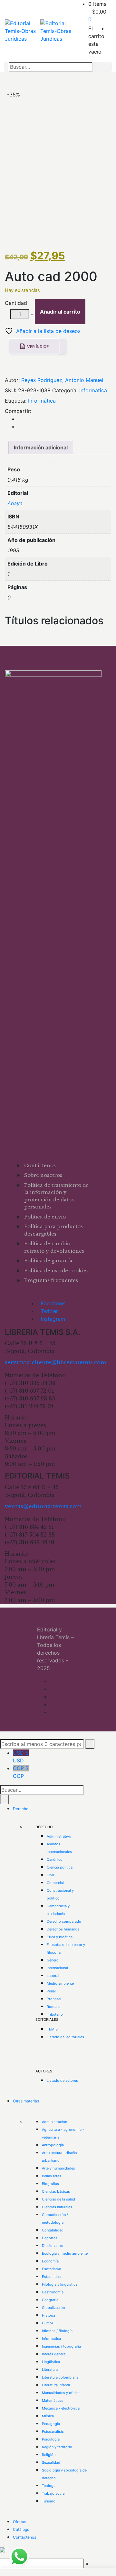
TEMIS (52, 2029)
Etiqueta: (16, 401)
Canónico (55, 1859)
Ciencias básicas (56, 2191)
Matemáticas (53, 2401)
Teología (49, 2486)
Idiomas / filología (57, 2331)
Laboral (53, 1976)
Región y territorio (57, 2447)
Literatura (50, 2370)
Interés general (54, 2354)
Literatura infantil (56, 2385)
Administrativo (59, 1836)
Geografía (50, 2300)
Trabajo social (54, 2493)
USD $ (21, 1757)
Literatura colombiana (60, 2377)
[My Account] (109, 28)
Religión (49, 2455)
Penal (51, 1991)
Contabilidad (53, 2230)
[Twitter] (20, 426)
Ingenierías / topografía (61, 2346)
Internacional (57, 1968)
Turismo (49, 2501)
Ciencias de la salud (58, 2199)
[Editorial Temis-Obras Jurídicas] (23, 31)
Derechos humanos (63, 1929)
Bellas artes (52, 2176)
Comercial (55, 1883)
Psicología (51, 2439)
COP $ (21, 1772)
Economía (50, 2261)
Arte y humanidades (58, 2168)
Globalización (53, 2308)
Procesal (54, 1999)
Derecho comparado (64, 1921)
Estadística (51, 2277)
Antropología (53, 2145)
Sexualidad (51, 2462)
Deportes (50, 2238)
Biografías (50, 2184)
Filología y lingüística (60, 2284)
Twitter (49, 1311)
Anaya (15, 503)
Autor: (12, 380)
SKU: (11, 390)
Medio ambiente (60, 1983)
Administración (54, 2122)
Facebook (53, 1303)
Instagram (53, 1319)
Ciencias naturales (57, 2207)
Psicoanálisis (53, 2431)
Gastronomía (53, 2292)
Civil (50, 1875)
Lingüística (51, 2362)
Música (48, 2416)
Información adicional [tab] (41, 447)
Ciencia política (60, 1867)
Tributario (55, 2014)
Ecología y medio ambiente (65, 2253)
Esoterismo (52, 2269)
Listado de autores (62, 2080)
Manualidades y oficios (61, 2393)
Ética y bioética (60, 1937)
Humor (48, 2323)
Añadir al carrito (60, 312)
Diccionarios (52, 2246)
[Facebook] (20, 419)
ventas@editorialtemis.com (43, 1506)
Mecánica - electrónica (61, 2408)
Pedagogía (51, 2424)
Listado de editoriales (65, 2037)
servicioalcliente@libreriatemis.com (55, 1362)
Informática (93, 390)
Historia (48, 2315)
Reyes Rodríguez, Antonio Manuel (62, 380)
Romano (54, 2007)
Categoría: (65, 390)
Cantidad (16, 303)
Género (53, 1960)
